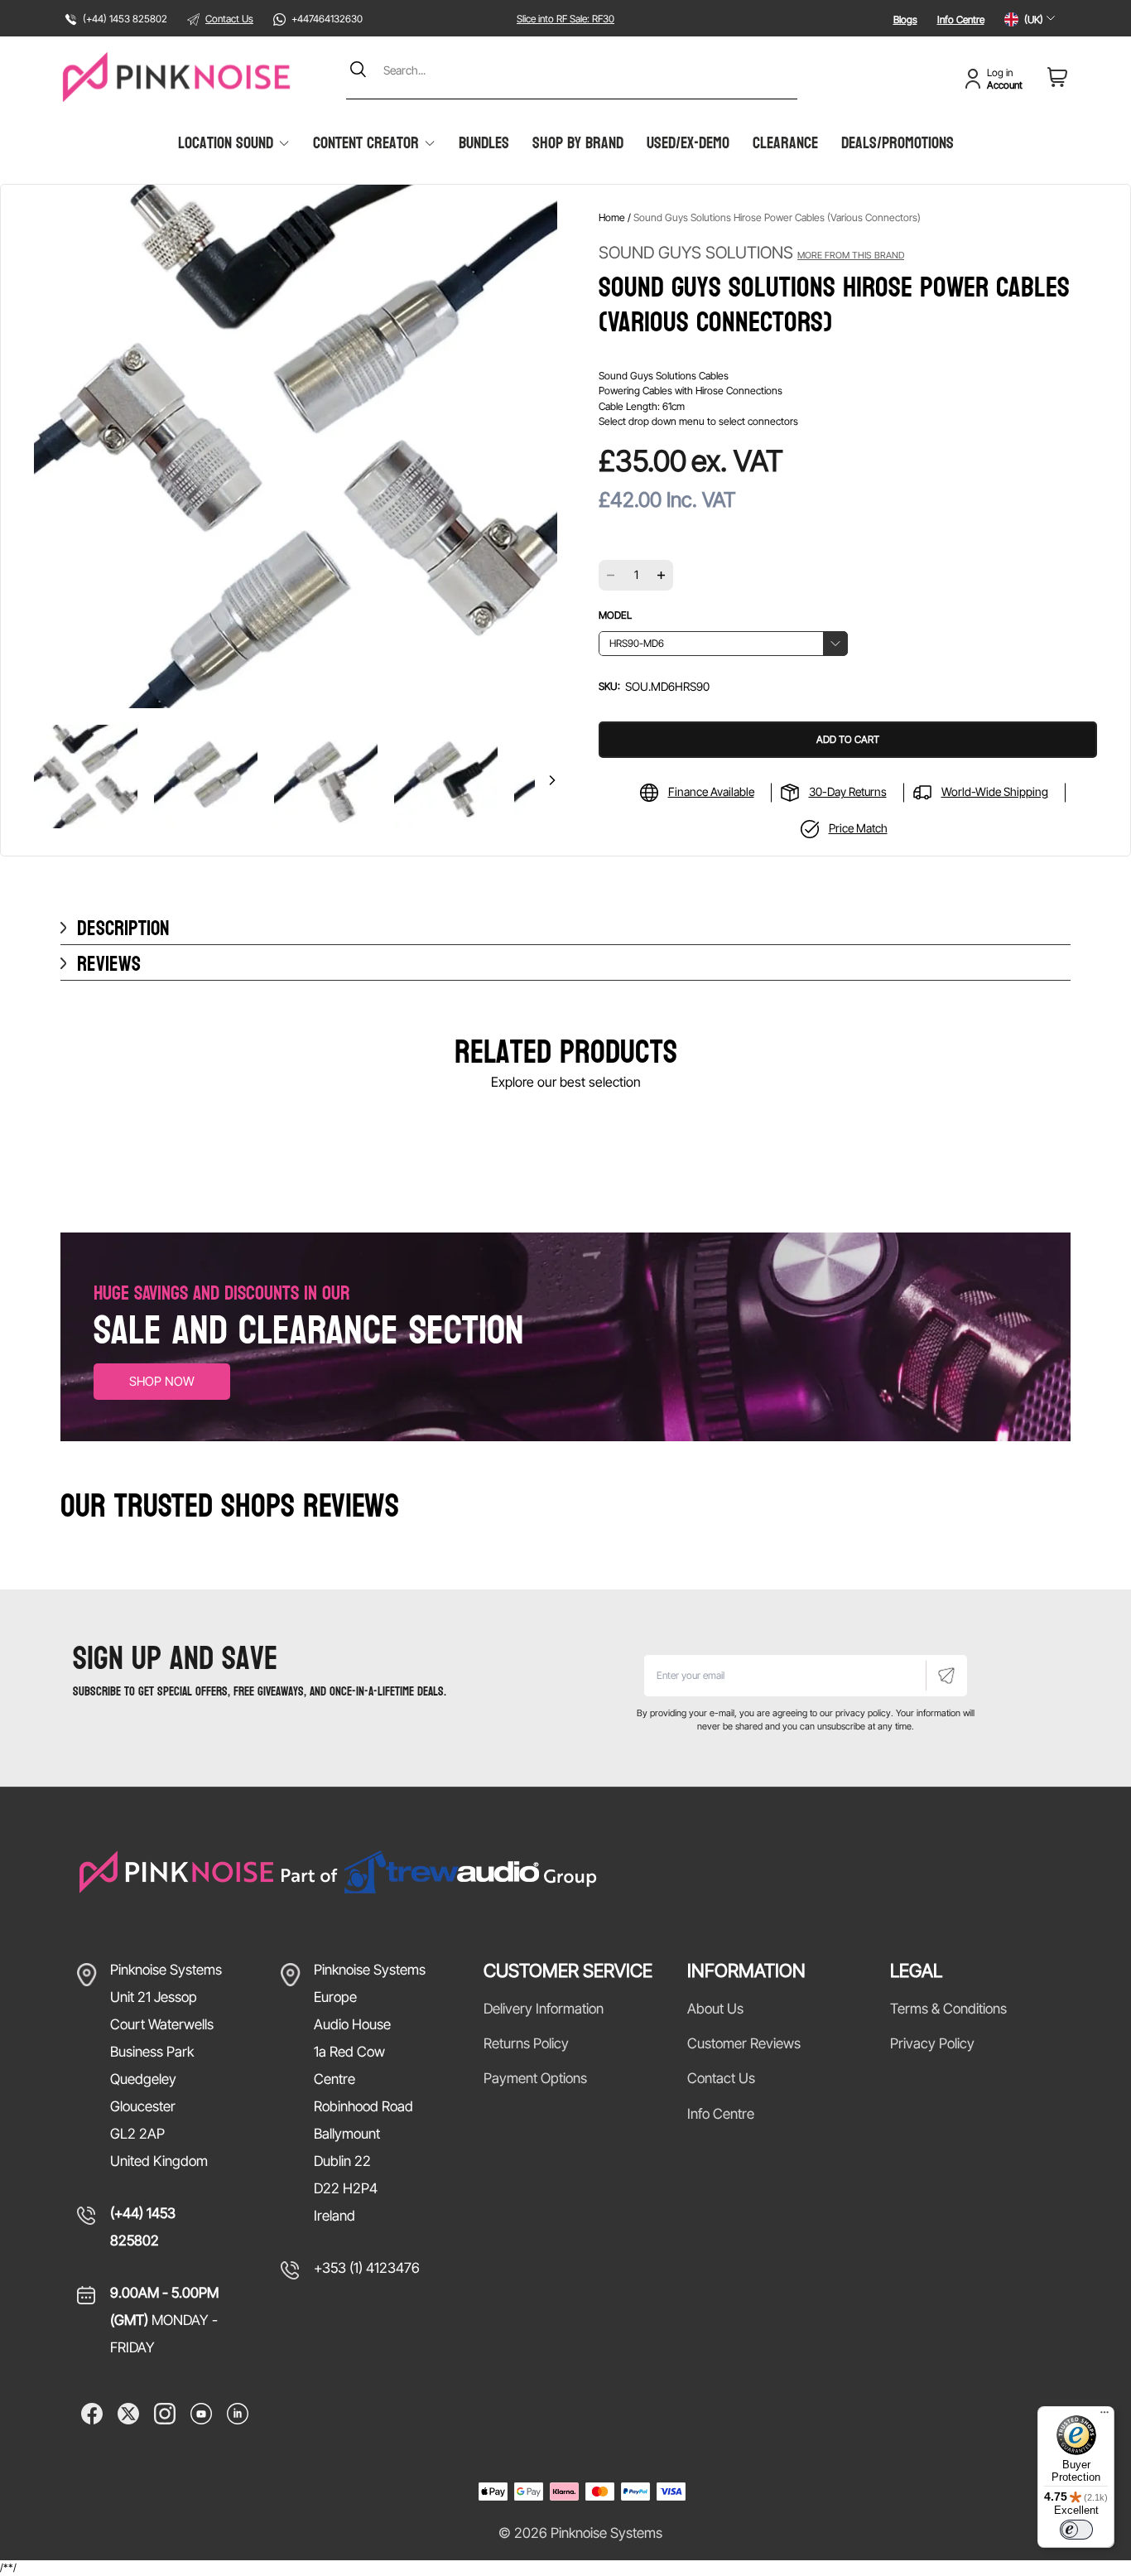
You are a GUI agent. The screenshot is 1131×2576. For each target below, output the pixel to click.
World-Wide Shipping (995, 791)
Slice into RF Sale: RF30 (565, 19)
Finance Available (711, 791)
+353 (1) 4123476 (367, 2268)
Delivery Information (544, 2009)
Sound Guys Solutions (751, 253)
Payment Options (535, 2078)
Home (612, 217)
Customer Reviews (744, 2043)
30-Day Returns (848, 791)
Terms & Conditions (948, 2009)
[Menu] (1105, 2416)
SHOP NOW (162, 1381)
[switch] (1076, 2530)
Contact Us (229, 19)
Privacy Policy (932, 2043)
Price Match (858, 828)
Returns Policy (526, 2043)
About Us (715, 2009)
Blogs (905, 19)
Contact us (721, 2078)
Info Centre (961, 19)
